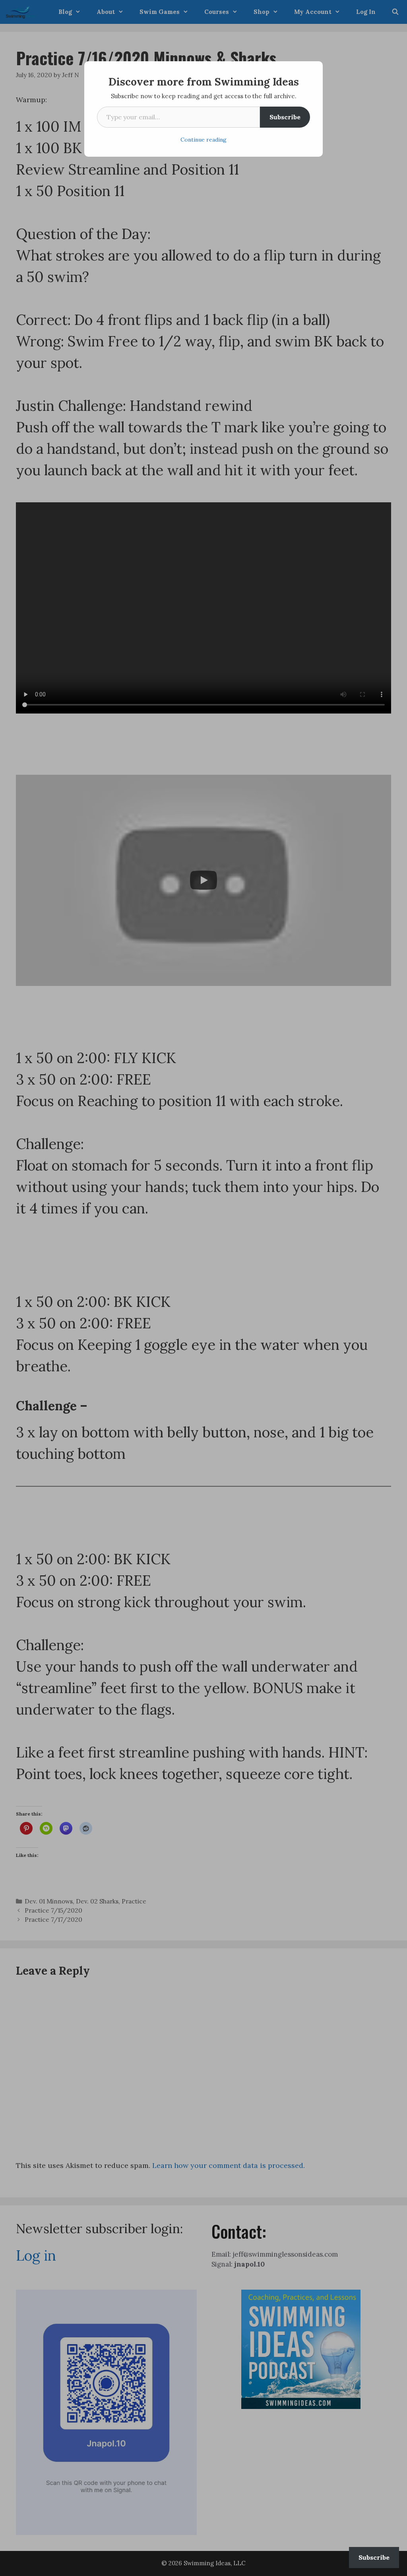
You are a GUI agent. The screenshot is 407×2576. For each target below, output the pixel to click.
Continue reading (203, 140)
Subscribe (285, 117)
